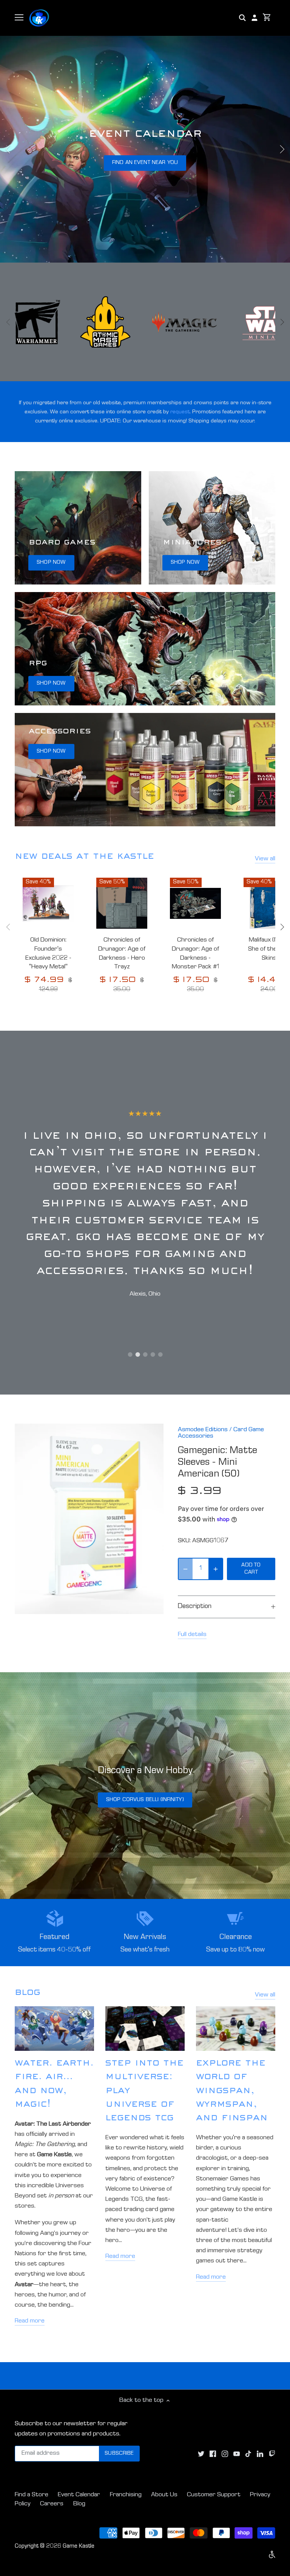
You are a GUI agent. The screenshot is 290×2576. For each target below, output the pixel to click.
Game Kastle (79, 2547)
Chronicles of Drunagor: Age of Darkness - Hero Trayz (122, 954)
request (180, 412)
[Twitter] (201, 2454)
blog (28, 1993)
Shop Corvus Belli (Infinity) (145, 1800)
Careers (52, 2504)
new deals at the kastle (84, 857)
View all (265, 859)
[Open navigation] (19, 17)
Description (195, 1607)
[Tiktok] (248, 2454)
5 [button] (160, 1354)
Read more (30, 2321)
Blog (79, 2504)
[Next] (282, 149)
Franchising (126, 2495)
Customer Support (214, 2495)
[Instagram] (225, 2454)
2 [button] (137, 1354)
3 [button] (145, 1354)
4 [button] (153, 1354)
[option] (145, 149)
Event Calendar (79, 2495)
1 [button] (130, 1354)
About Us (164, 2495)
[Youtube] (237, 2454)
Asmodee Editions (203, 1430)
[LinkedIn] (260, 2454)
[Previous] (8, 149)
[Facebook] (213, 2454)
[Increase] (216, 1569)
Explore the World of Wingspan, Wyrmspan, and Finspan (232, 2092)
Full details (192, 1635)
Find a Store (32, 2495)
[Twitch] (272, 2454)
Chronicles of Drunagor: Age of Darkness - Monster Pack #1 (196, 954)
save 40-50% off (145, 163)
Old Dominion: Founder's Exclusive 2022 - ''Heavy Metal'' (48, 954)
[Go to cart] (267, 18)
